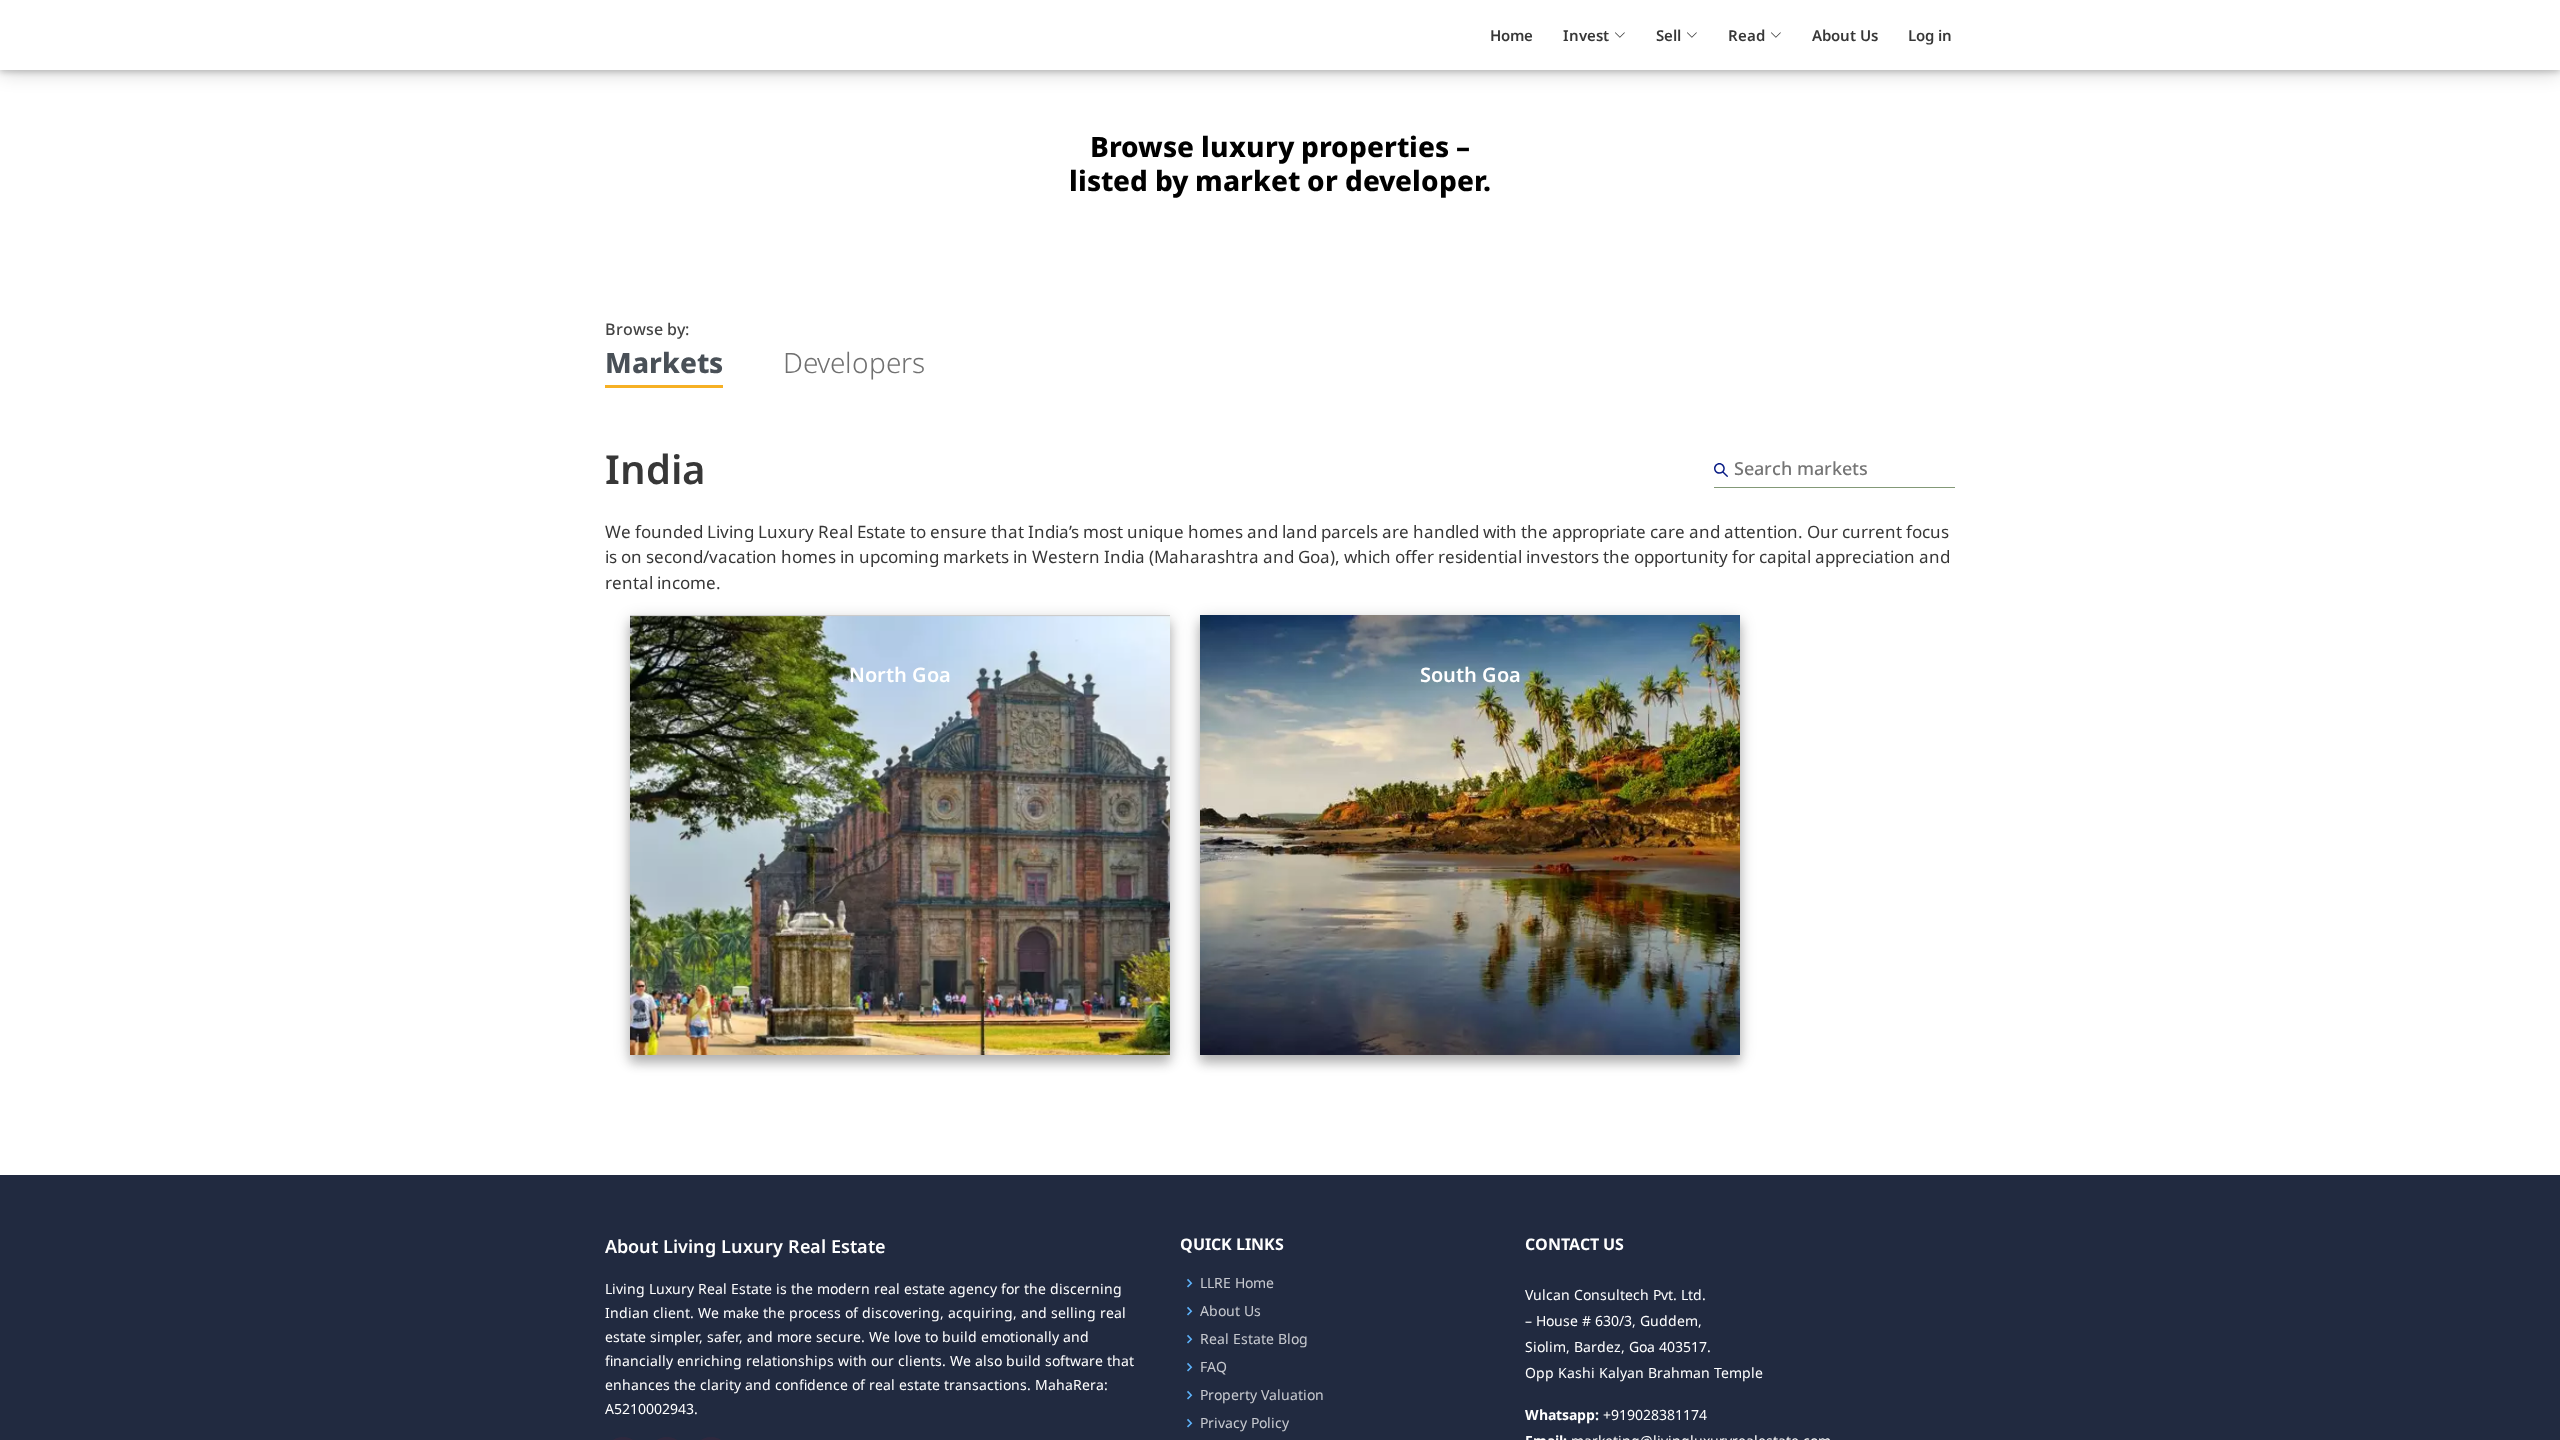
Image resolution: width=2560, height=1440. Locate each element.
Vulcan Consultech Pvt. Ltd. (1615, 1294)
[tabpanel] (1280, 747)
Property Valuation (1262, 1395)
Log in (1930, 35)
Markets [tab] (664, 363)
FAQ (1213, 1367)
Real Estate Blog (1254, 1339)
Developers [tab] (854, 363)
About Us (1845, 35)
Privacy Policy (1244, 1423)
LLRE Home (1237, 1283)
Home (1511, 35)
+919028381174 (1655, 1414)
